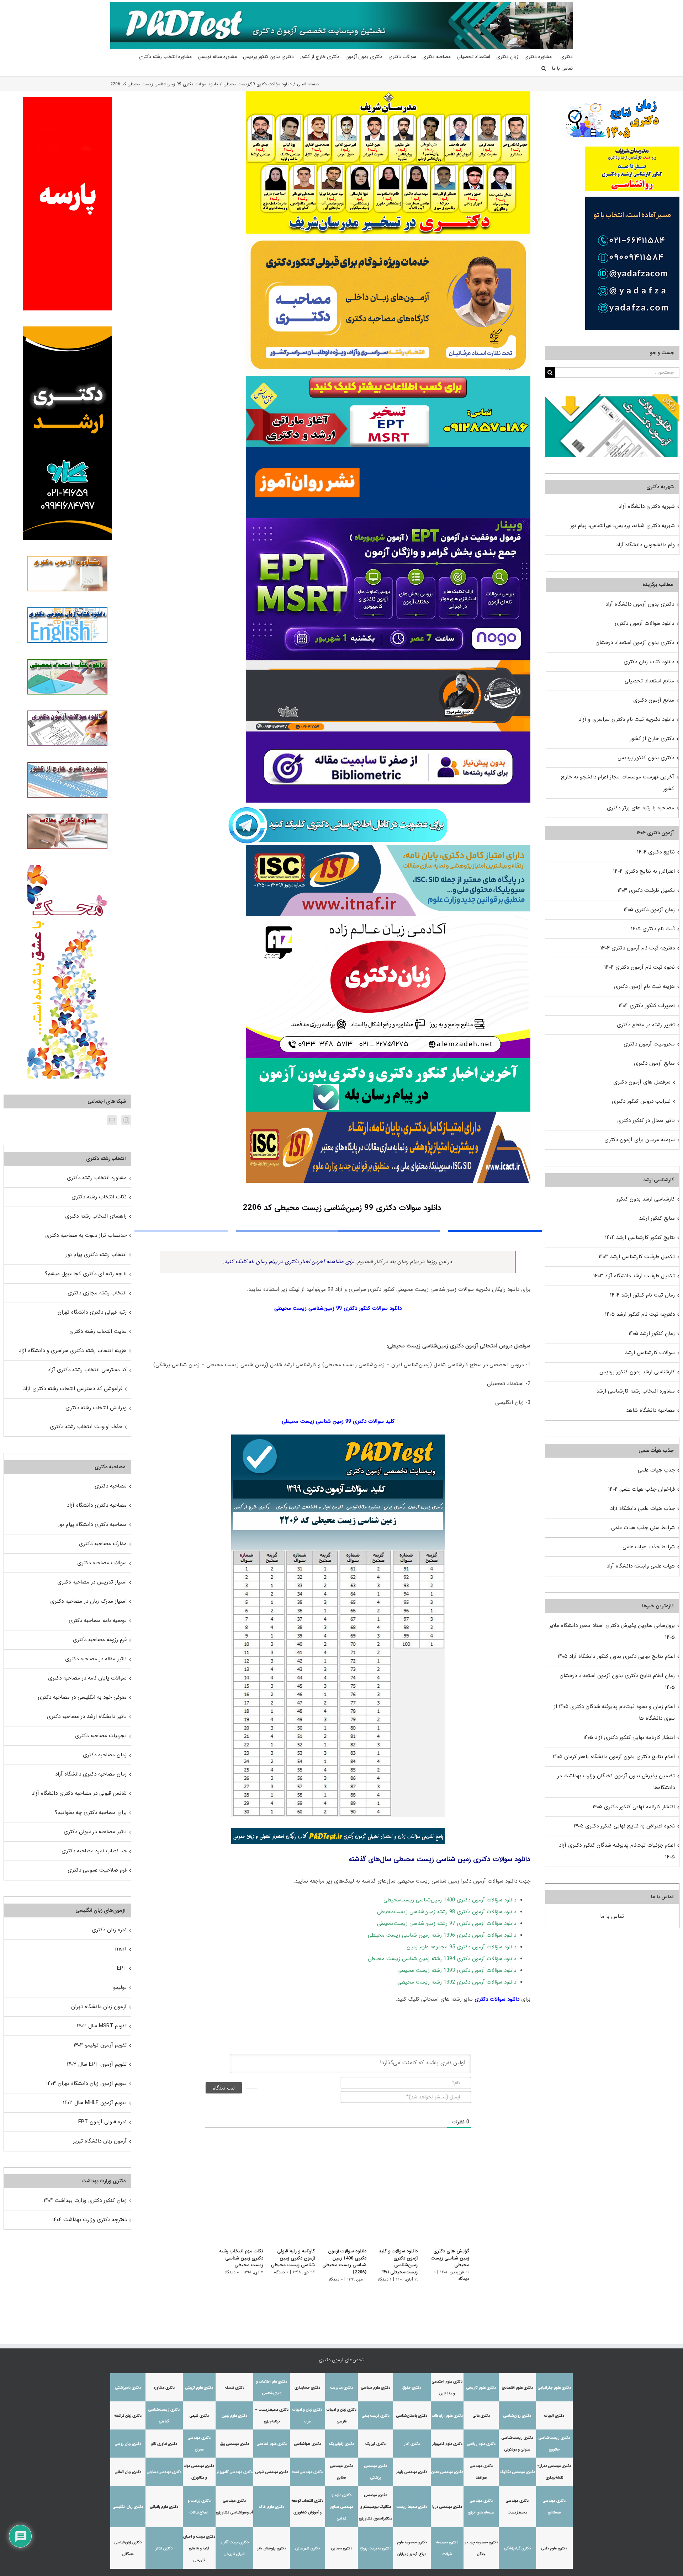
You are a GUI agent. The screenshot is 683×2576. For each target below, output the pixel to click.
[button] (544, 68)
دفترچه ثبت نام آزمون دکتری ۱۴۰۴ (638, 948)
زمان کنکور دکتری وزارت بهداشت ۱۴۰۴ (85, 2200)
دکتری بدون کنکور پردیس (646, 758)
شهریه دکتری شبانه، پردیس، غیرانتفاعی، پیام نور (623, 526)
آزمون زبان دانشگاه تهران (99, 2007)
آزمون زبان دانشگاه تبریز (100, 2141)
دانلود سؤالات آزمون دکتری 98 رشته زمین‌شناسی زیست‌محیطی (447, 1912)
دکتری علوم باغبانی (164, 2507)
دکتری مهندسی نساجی (164, 2472)
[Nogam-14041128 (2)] (388, 236)
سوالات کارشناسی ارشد (650, 1353)
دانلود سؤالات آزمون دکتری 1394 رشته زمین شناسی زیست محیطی (442, 1959)
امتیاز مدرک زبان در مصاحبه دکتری (88, 1601)
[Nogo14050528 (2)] (388, 521)
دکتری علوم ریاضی (481, 2444)
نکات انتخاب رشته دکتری (99, 1197)
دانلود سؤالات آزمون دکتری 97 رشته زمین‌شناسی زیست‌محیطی (447, 1923)
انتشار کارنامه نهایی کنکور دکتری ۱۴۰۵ (634, 1807)
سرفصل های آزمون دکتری (642, 1082)
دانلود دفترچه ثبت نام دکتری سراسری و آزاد (626, 719)
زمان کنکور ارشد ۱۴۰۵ (652, 1334)
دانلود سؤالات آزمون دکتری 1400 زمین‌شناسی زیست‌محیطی (450, 1900)
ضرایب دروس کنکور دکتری (641, 1101)
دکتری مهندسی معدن (447, 2472)
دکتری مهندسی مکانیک (517, 2472)
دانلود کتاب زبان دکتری (649, 662)
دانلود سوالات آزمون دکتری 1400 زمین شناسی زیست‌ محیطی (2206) (340, 2262)
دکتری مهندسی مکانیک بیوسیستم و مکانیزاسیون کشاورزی (375, 2507)
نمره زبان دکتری (109, 1930)
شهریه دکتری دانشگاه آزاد (647, 506)
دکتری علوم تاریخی (481, 2388)
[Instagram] (126, 1120)
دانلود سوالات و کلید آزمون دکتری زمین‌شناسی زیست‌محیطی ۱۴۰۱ (396, 2262)
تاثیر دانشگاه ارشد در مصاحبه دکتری (87, 1717)
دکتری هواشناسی (308, 2444)
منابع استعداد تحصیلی (649, 681)
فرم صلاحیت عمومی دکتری (97, 1870)
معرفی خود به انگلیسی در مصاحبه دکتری (82, 1697)
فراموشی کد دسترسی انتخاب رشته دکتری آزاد (73, 1389)
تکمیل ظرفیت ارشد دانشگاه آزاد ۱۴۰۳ (634, 1276)
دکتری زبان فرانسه (128, 2416)
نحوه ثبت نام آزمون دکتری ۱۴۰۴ (640, 967)
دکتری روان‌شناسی (517, 2416)
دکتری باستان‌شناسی (412, 2416)
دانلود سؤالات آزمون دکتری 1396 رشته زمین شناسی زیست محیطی (442, 1935)
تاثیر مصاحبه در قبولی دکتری (95, 1832)
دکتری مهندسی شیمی (272, 2472)
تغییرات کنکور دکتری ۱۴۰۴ (647, 1006)
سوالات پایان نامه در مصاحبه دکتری (87, 1678)
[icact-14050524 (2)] (388, 1114)
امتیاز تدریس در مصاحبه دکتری (92, 1582)
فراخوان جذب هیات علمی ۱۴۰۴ (642, 1489)
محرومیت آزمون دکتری (649, 1044)
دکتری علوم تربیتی (199, 2388)
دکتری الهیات (554, 2416)
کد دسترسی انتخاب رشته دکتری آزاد (87, 1370)
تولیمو (120, 1987)
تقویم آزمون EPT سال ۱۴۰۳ (97, 2064)
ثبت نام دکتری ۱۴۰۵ (653, 929)
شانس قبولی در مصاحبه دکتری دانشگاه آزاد (79, 1793)
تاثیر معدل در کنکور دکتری (646, 1121)
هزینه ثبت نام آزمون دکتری (644, 986)
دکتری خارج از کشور (652, 739)
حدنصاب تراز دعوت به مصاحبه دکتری (86, 1235)
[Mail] (112, 1120)
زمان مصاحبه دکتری (105, 1755)
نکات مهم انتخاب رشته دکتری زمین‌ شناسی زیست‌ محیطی (233, 2258)
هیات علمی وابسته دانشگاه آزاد (641, 1566)
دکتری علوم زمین (234, 2416)
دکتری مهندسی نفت (307, 2472)
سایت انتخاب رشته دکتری (98, 1331)
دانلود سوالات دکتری (497, 1999)
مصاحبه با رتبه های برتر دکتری (640, 808)
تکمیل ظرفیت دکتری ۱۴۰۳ (646, 890)
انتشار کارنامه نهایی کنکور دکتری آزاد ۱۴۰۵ (629, 1737)
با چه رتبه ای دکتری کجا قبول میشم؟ (86, 1274)
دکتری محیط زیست (412, 2507)
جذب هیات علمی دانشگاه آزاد (642, 1508)
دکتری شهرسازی (308, 2548)
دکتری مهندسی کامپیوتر (235, 2472)
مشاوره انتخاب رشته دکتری (97, 1178)
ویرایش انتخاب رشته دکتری (96, 1408)
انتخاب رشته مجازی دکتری (97, 1293)
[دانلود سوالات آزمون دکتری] (612, 400)
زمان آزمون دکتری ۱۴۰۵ (649, 910)
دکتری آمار (412, 2444)
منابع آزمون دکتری (654, 700)
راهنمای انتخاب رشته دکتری (96, 1216)
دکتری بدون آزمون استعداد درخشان (635, 643)
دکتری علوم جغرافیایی (554, 2388)
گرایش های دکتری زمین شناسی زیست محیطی (446, 2255)
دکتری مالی (481, 2416)
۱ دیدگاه (383, 2279)
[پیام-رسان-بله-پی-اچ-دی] (388, 1061)
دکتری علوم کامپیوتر (447, 2444)
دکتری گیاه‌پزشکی (517, 2548)
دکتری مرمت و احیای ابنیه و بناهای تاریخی (199, 2548)
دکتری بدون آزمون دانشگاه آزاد (640, 604)
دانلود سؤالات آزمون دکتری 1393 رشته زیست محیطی (457, 1970)
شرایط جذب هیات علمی (649, 1547)
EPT (122, 1968)
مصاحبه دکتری (111, 1486)
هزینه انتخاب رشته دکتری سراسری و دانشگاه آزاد (73, 1351)
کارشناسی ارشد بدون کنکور (646, 1199)
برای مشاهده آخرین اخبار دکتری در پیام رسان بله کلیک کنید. (289, 1262)
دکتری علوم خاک (272, 2507)
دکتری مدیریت (341, 2388)
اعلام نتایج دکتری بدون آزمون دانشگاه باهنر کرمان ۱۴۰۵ (614, 1757)
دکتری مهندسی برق (235, 2444)
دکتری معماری (342, 2548)
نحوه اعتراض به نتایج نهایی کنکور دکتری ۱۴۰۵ (624, 1826)
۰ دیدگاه (428, 2265)
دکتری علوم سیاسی (376, 2388)
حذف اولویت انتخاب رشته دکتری (86, 1427)
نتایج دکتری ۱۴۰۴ (656, 852)
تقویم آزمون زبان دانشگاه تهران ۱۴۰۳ (86, 2083)
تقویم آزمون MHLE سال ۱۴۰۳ (95, 2103)
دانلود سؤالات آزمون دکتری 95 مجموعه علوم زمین (461, 1947)
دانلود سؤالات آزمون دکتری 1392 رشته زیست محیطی (457, 1982)
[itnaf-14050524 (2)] (388, 847)
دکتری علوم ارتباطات (447, 2416)
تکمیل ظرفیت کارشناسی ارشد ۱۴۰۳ (637, 1257)
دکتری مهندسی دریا (447, 2507)
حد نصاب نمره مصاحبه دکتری (94, 1851)
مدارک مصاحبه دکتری (103, 1544)
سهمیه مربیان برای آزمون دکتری (640, 1140)
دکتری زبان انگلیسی (128, 2507)
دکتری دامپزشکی (128, 2388)
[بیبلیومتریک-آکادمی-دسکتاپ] (388, 734)
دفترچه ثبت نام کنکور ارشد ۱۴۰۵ (640, 1314)
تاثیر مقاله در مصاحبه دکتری (96, 1659)
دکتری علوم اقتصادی (517, 2388)
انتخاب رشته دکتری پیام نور (96, 1255)
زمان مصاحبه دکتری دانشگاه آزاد (91, 1774)
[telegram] (338, 805)
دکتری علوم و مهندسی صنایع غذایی (342, 2507)
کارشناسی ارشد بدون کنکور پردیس (637, 1372)
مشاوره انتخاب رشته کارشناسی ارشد (636, 1391)
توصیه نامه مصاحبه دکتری (98, 1620)
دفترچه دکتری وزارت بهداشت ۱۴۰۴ (89, 2220)
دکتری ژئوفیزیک (341, 2444)
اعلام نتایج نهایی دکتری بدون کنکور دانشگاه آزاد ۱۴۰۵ (616, 1656)
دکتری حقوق (412, 2388)
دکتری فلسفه (235, 2388)
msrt (121, 1949)
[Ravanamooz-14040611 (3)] (388, 449)
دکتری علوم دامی (554, 2548)
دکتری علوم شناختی (272, 2444)
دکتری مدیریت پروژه (376, 2548)
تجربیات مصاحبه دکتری (101, 1736)
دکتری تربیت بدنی (376, 2416)
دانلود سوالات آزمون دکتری (644, 623)
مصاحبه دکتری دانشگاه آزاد (97, 1505)
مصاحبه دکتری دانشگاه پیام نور (92, 1524)
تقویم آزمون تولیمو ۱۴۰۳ (100, 2045)
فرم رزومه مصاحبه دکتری (100, 1640)
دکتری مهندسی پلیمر (412, 2472)
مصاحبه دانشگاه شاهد (650, 1410)
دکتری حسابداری (307, 2388)
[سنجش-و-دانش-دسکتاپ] (388, 378)
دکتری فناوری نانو (164, 2444)
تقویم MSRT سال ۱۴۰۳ (102, 2026)
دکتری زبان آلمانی (128, 2472)
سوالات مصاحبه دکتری (102, 1563)
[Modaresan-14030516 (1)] (388, 94)
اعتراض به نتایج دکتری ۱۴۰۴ (644, 871)
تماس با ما (612, 1916)
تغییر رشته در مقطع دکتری (646, 1025)
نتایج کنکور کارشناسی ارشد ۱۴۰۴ (640, 1238)
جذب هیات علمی (656, 1470)
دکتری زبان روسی (128, 2444)
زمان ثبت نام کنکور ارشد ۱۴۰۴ (642, 1295)
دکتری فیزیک (375, 2444)
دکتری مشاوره (164, 2388)
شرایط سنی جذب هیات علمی (643, 1528)
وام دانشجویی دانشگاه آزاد (645, 545)
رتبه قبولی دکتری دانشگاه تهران (92, 1312)
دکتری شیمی (199, 2416)
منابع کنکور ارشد (657, 1218)
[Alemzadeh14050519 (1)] (388, 919)
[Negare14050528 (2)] (388, 663)
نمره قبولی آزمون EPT (102, 2122)
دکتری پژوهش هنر (272, 2548)
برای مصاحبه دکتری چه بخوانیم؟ (91, 1813)
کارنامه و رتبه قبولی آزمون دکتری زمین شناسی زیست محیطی (286, 2258)
